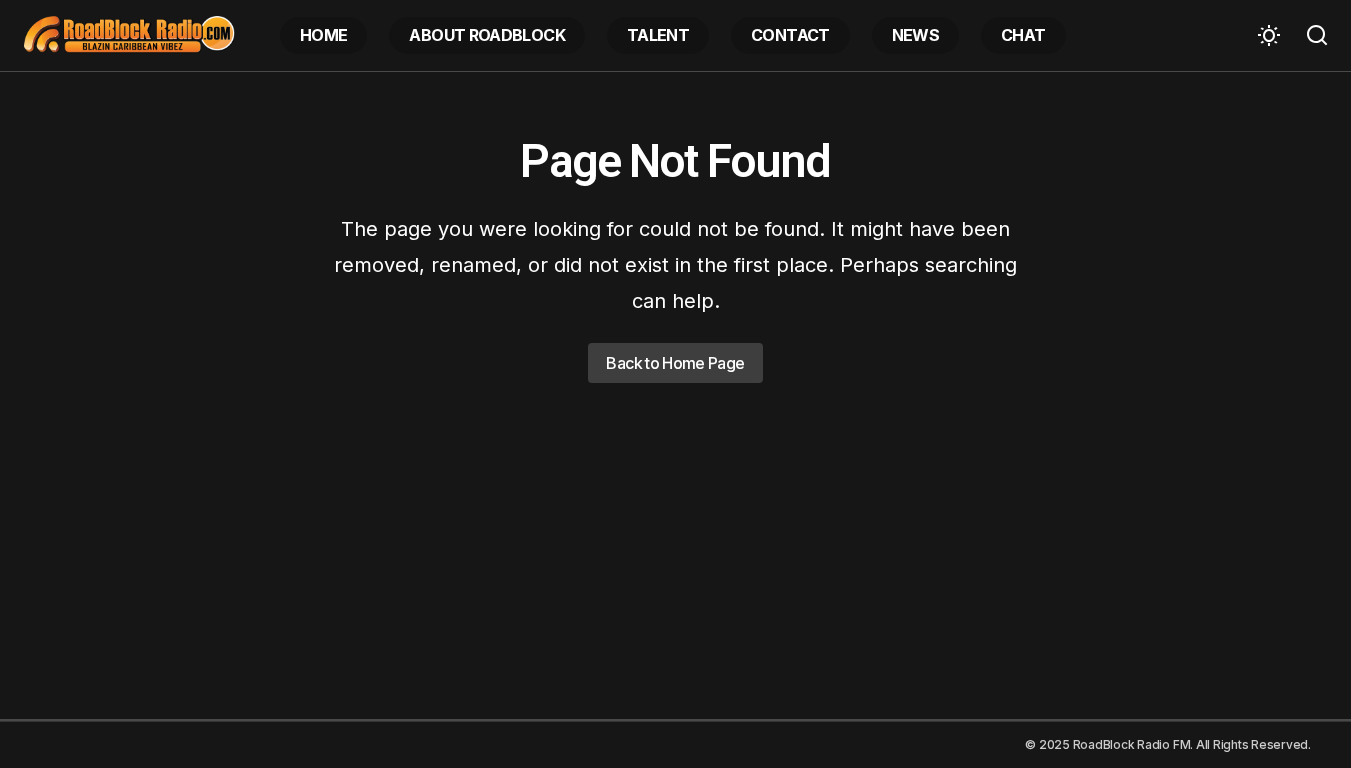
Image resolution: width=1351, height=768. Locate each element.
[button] (1269, 35)
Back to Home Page (675, 363)
